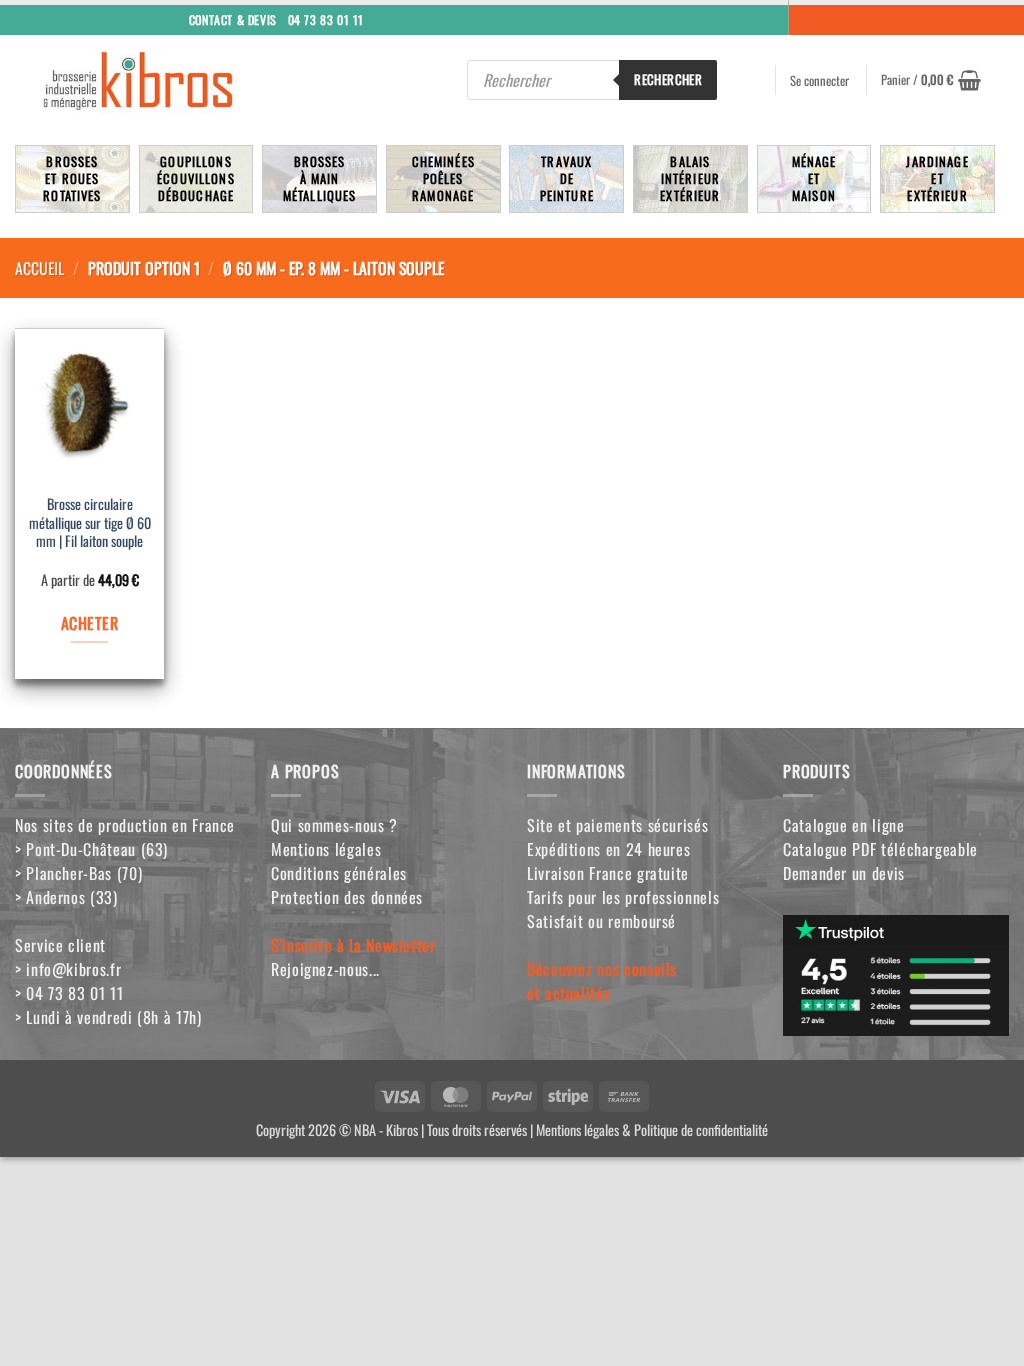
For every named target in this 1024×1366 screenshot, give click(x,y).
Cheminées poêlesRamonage (443, 178)
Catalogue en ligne (844, 825)
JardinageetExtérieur (937, 178)
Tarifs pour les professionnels (623, 897)
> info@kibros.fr (68, 969)
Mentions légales (326, 849)
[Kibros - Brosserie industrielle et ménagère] (181, 80)
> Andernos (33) (66, 897)
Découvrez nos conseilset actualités (602, 981)
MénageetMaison (814, 178)
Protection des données (347, 897)
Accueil (39, 268)
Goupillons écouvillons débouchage (196, 178)
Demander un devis (844, 873)
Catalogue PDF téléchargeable (880, 849)
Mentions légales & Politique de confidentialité (652, 1129)
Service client (60, 945)
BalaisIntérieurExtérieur (690, 178)
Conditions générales (339, 873)
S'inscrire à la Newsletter (353, 945)
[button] (931, 80)
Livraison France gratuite (608, 873)
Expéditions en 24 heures (608, 849)
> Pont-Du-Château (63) (91, 849)
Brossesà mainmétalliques (320, 178)
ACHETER (89, 623)
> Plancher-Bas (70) (78, 873)
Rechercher (668, 79)
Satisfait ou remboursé (601, 921)
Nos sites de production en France (125, 825)
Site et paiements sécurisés (617, 825)
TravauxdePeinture (567, 178)
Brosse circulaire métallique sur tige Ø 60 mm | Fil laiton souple (90, 523)
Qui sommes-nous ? (334, 825)
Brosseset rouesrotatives (72, 178)
